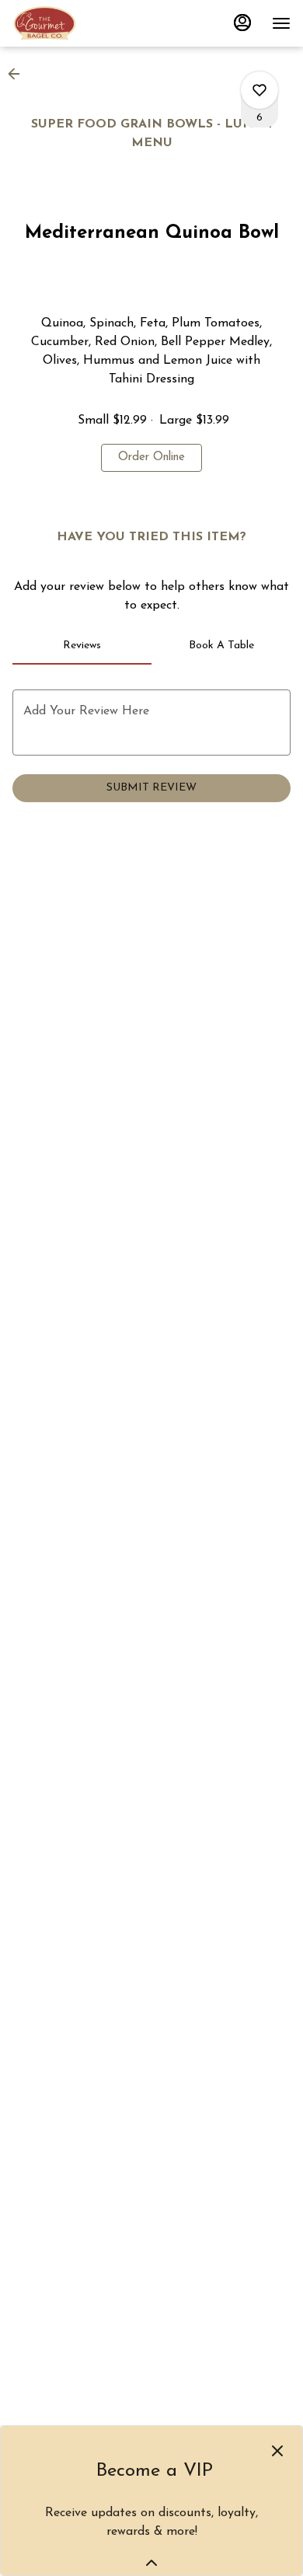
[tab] (82, 646)
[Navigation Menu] (281, 23)
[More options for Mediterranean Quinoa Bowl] (259, 90)
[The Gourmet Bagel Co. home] (82, 23)
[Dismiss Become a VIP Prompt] (277, 2451)
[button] (19, 74)
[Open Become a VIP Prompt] (151, 2563)
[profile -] (242, 23)
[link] (151, 458)
